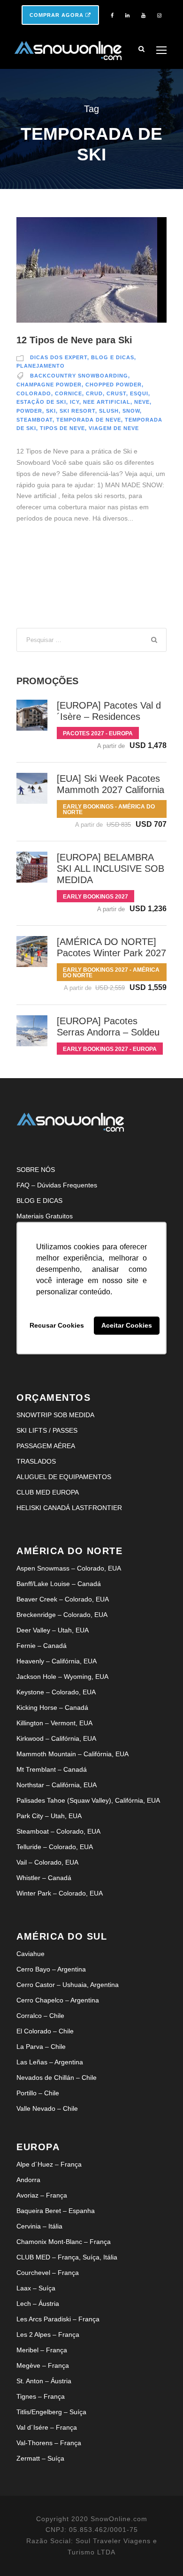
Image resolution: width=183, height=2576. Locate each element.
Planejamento (41, 366)
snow (131, 411)
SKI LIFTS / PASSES (47, 1430)
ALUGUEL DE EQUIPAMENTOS (64, 1477)
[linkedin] (127, 15)
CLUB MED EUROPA (48, 1492)
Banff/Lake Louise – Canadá (59, 1584)
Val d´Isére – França (47, 2427)
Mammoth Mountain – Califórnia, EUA (72, 1754)
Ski (51, 411)
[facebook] (112, 15)
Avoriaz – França (42, 2195)
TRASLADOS (36, 1461)
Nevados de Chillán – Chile (57, 2077)
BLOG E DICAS (39, 1201)
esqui (139, 393)
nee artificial (107, 402)
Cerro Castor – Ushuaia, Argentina (68, 1985)
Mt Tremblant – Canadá (52, 1769)
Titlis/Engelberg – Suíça (51, 2412)
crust (116, 393)
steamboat (34, 420)
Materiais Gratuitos (45, 1216)
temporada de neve (89, 420)
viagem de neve (114, 428)
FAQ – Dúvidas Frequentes (57, 1185)
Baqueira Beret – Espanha (56, 2211)
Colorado (34, 393)
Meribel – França (42, 2350)
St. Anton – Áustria (44, 2381)
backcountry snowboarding (79, 376)
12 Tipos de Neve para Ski (74, 340)
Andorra (28, 2180)
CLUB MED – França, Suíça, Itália (67, 2257)
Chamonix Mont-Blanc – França (64, 2242)
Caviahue (30, 1954)
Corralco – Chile (40, 2016)
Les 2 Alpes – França (48, 2334)
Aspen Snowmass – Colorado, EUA (69, 1568)
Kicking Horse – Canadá (52, 1707)
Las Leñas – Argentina (50, 2062)
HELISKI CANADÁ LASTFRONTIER (69, 1508)
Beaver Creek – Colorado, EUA (63, 1599)
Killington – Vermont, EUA (54, 1723)
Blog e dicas (113, 357)
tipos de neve (62, 428)
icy (75, 402)
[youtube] (143, 15)
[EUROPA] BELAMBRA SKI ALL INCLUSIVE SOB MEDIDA (111, 869)
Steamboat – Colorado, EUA (58, 1831)
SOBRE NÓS (36, 1170)
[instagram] (159, 15)
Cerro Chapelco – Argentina (58, 2000)
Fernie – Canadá (42, 1646)
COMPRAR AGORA (57, 15)
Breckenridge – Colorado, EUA (62, 1615)
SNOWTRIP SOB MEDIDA (55, 1415)
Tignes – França (41, 2396)
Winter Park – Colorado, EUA (60, 1893)
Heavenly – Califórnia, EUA (57, 1661)
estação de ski (41, 402)
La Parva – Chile (41, 2047)
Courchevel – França (48, 2273)
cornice (69, 393)
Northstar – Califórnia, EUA (57, 1785)
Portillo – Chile (38, 2093)
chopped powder (114, 385)
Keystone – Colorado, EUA (56, 1692)
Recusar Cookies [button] (57, 1326)
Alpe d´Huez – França (49, 2164)
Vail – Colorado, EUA (47, 1862)
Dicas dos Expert (59, 357)
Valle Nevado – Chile (47, 2108)
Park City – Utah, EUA (49, 1816)
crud (94, 393)
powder (29, 411)
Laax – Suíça (36, 2288)
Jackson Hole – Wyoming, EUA (62, 1677)
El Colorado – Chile (45, 2031)
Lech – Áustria (38, 2304)
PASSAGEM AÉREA (46, 1446)
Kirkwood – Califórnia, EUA (56, 1738)
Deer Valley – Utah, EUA (53, 1630)
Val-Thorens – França (49, 2443)
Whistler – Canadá (44, 1878)
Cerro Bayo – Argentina (51, 1969)
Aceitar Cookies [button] (127, 1326)
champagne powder (49, 385)
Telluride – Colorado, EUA (55, 1847)
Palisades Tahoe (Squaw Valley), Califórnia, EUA (88, 1800)
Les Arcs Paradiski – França (58, 2319)
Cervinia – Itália (39, 2226)
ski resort (77, 411)
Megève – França (43, 2365)
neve (142, 402)
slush (109, 411)
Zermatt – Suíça (40, 2458)
